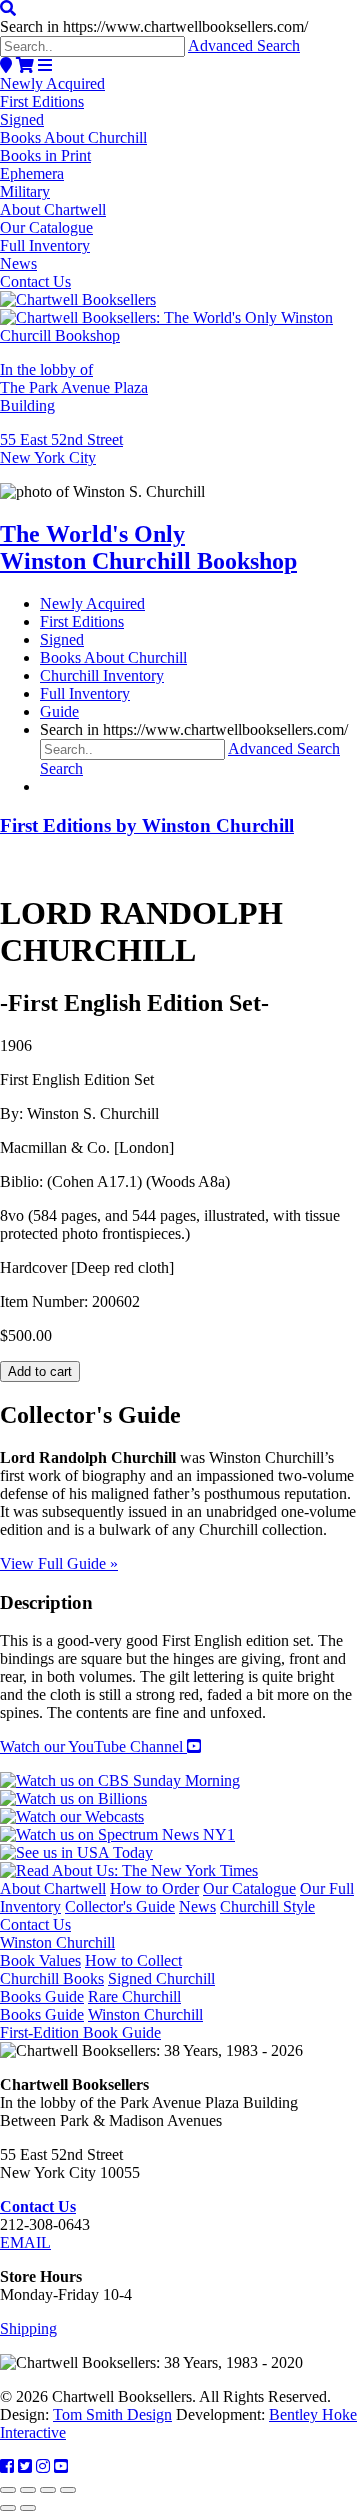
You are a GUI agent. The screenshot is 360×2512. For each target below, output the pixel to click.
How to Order (154, 1888)
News (18, 263)
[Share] (48, 2490)
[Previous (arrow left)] (8, 2508)
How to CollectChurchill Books (91, 1969)
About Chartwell (53, 209)
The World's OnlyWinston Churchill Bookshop (148, 547)
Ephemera (32, 173)
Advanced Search (244, 45)
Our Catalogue (46, 227)
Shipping (28, 2328)
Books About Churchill (73, 137)
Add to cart (40, 1371)
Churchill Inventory (102, 675)
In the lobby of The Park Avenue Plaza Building (74, 387)
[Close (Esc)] (68, 2490)
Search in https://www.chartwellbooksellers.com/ (154, 26)
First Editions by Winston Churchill (147, 825)
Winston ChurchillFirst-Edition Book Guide (101, 2023)
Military (25, 191)
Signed (22, 119)
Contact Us (35, 281)
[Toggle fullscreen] (28, 2490)
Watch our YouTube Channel (93, 1746)
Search (61, 768)
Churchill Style (267, 1906)
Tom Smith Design (112, 2414)
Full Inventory (45, 245)
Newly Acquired (52, 83)
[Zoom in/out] (8, 2490)
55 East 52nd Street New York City (61, 448)
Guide (59, 711)
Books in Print (45, 155)
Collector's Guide (120, 1906)
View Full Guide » (59, 1563)
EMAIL (25, 2242)
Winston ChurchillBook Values (57, 1951)
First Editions (42, 101)
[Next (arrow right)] (28, 2508)
